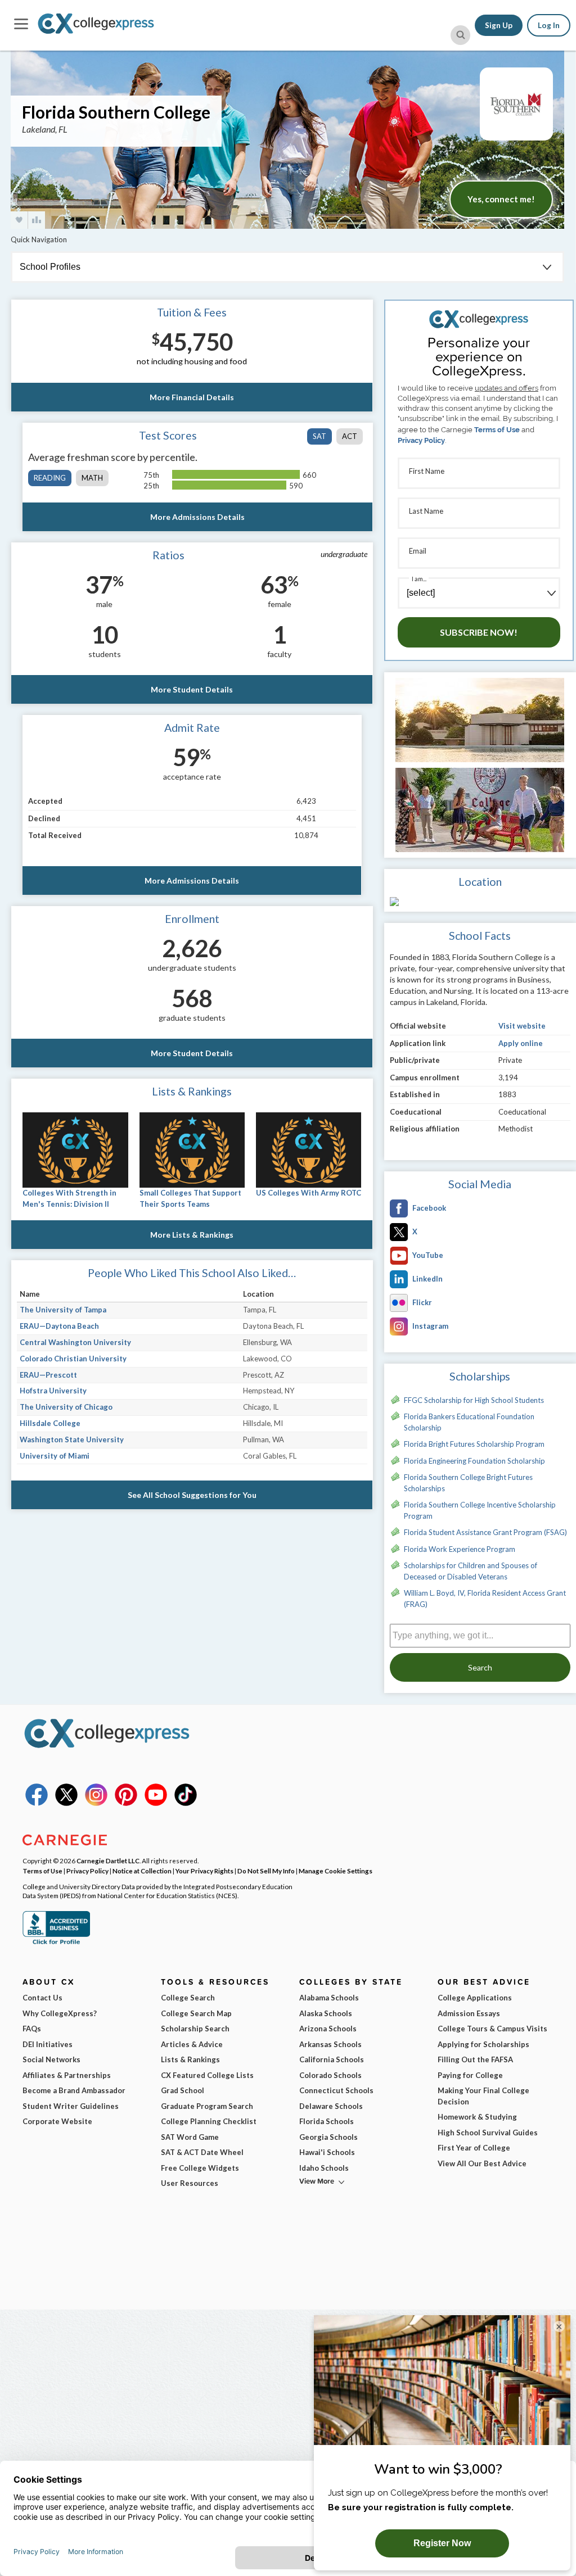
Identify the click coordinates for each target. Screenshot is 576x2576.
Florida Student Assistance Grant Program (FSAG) (485, 1532)
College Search (188, 1998)
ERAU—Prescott (48, 1375)
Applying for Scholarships (483, 2044)
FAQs (32, 2029)
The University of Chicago (66, 1407)
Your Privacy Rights (204, 1871)
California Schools (332, 2059)
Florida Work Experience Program (460, 1549)
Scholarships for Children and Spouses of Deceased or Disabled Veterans (471, 1571)
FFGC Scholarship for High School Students (474, 1400)
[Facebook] (37, 1803)
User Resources (190, 2183)
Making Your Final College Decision (483, 2096)
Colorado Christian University (73, 1359)
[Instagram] (96, 1803)
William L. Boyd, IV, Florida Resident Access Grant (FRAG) (485, 1599)
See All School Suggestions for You (192, 1495)
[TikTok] (186, 1803)
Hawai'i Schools (327, 2152)
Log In (549, 25)
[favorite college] (19, 220)
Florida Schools (327, 2121)
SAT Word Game (190, 2137)
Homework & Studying (477, 2117)
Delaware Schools (331, 2106)
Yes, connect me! (501, 199)
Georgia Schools (328, 2137)
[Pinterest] (126, 1803)
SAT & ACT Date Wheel (202, 2152)
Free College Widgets (200, 2168)
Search (480, 1667)
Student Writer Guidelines (71, 2106)
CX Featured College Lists (207, 2075)
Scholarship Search (195, 2029)
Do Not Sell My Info (266, 1871)
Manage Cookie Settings (336, 1871)
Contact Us (42, 1998)
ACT (350, 436)
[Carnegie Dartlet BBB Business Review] (56, 1943)
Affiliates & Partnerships (67, 2075)
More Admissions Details (197, 517)
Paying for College (470, 2075)
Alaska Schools (326, 2013)
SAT (319, 436)
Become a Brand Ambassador (74, 2090)
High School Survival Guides (488, 2133)
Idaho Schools (324, 2168)
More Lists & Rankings (192, 1235)
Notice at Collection (142, 1871)
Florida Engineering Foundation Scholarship (474, 1461)
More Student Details (192, 689)
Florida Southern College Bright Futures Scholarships (468, 1483)
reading (50, 478)
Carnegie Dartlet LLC (108, 1860)
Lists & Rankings (190, 2059)
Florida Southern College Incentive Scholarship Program (480, 1510)
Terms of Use (497, 430)
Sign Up (499, 25)
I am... (419, 579)
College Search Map (196, 2013)
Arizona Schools (328, 2029)
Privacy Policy (421, 440)
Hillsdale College (50, 1423)
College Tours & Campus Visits (492, 2029)
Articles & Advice (192, 2044)
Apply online (521, 1043)
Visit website (522, 1026)
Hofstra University (53, 1391)
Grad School (183, 2090)
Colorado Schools (330, 2075)
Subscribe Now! (479, 632)
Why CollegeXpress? (60, 2013)
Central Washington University (75, 1342)
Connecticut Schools (336, 2090)
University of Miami (55, 1456)
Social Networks (51, 2059)
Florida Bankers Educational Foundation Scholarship (469, 1422)
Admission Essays (469, 2013)
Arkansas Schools (330, 2044)
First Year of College (474, 2148)
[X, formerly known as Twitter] (66, 1803)
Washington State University (72, 1439)
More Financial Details (192, 397)
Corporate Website (57, 2121)
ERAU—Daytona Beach (59, 1326)
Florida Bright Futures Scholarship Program (474, 1444)
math (92, 478)
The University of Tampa (63, 1310)
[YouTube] (156, 1803)
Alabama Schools (329, 1998)
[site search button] (460, 35)
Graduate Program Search (207, 2106)
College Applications (475, 1998)
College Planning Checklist (209, 2121)
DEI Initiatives (48, 2044)
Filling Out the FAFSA (475, 2059)
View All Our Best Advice (482, 2163)
